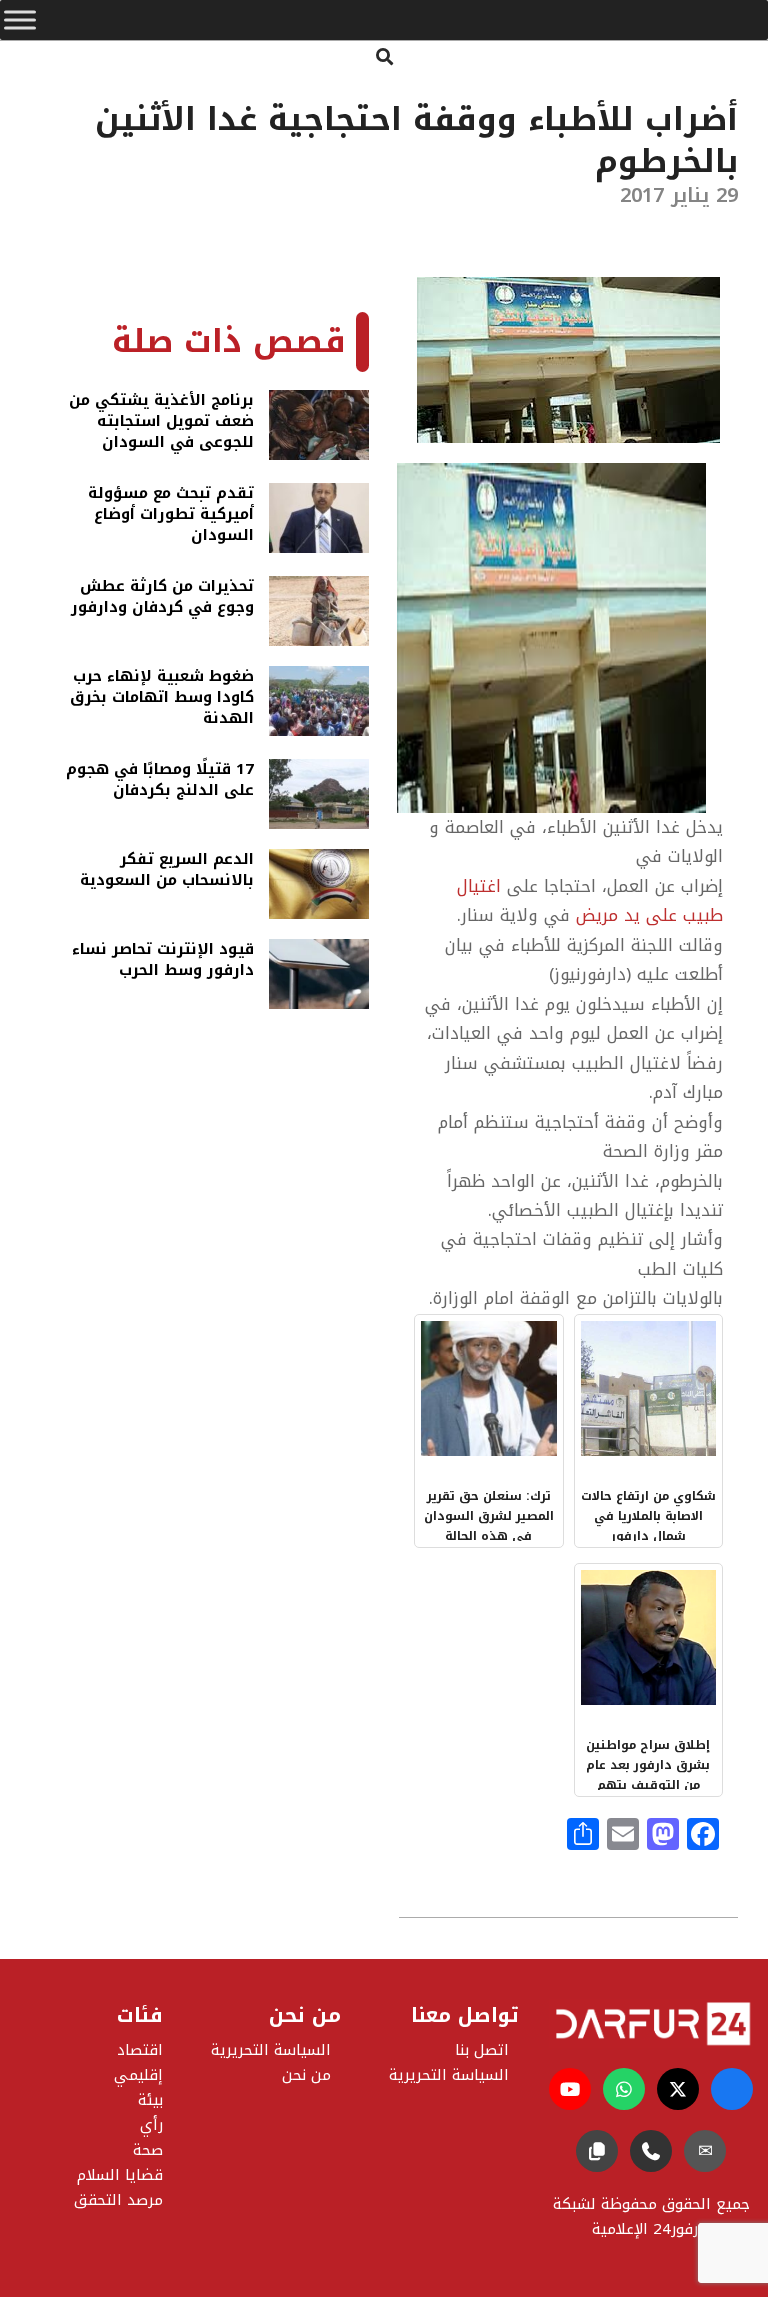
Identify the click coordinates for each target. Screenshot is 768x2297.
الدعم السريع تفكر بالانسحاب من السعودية (167, 871)
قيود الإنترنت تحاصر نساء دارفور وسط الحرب (163, 961)
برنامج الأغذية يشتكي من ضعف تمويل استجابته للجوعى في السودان (161, 421)
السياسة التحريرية (271, 2050)
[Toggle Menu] (20, 20)
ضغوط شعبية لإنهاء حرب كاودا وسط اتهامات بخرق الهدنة (162, 697)
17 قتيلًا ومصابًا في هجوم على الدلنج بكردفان (160, 781)
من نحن (306, 2075)
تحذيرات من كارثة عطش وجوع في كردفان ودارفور (162, 598)
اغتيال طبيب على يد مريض (590, 900)
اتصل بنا (482, 2050)
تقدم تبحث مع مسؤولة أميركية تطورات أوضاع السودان (171, 514)
